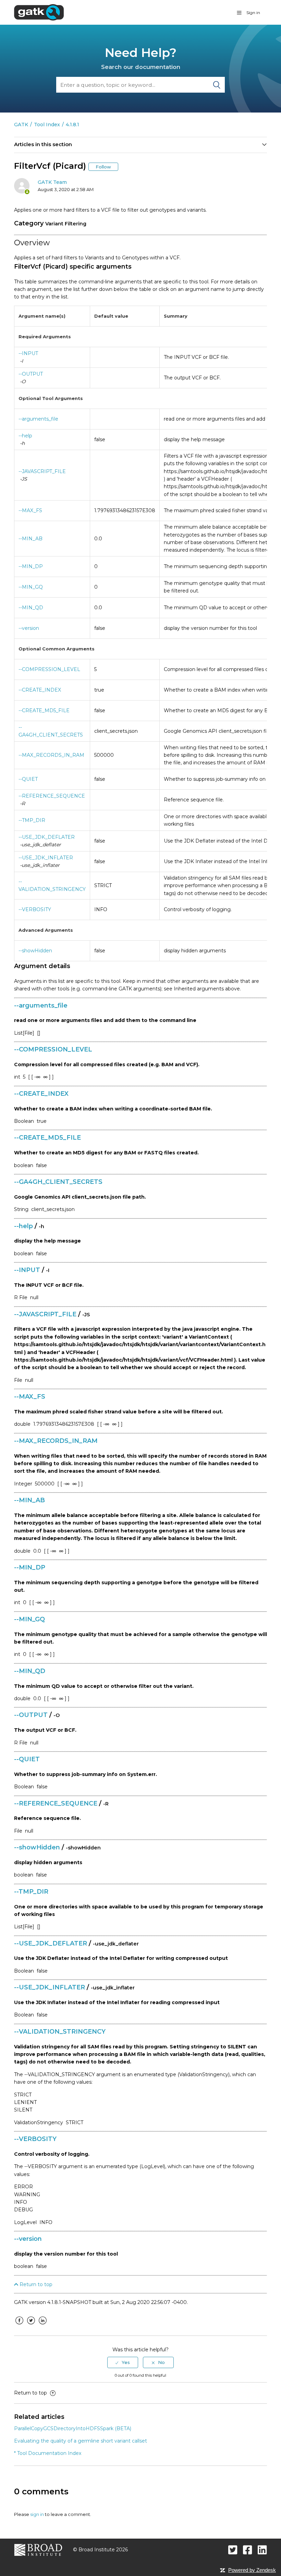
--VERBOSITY (35, 909)
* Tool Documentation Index (48, 2453)
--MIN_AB (30, 539)
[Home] (39, 12)
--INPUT (28, 353)
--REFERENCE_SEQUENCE (52, 796)
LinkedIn (42, 2326)
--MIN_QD (31, 608)
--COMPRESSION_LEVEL (49, 669)
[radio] (123, 2362)
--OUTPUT (31, 374)
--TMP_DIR (32, 820)
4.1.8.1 (72, 125)
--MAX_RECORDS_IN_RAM (51, 755)
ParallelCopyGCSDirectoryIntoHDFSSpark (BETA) (73, 2428)
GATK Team (52, 182)
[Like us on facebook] (248, 2550)
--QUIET (28, 779)
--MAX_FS (30, 510)
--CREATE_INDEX (40, 690)
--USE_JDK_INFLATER (46, 858)
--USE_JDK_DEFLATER (47, 837)
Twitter (31, 2326)
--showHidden (35, 951)
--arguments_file (38, 419)
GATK (21, 125)
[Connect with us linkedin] (262, 2550)
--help (25, 436)
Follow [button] (103, 167)
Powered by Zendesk (252, 2570)
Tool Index (47, 125)
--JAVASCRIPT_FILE (42, 471)
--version (29, 628)
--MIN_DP (31, 566)
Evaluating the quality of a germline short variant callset (81, 2441)
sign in (37, 2514)
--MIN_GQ (31, 587)
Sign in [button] (253, 13)
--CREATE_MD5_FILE (44, 710)
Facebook (19, 2326)
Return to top (35, 2284)
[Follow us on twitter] (233, 2550)
